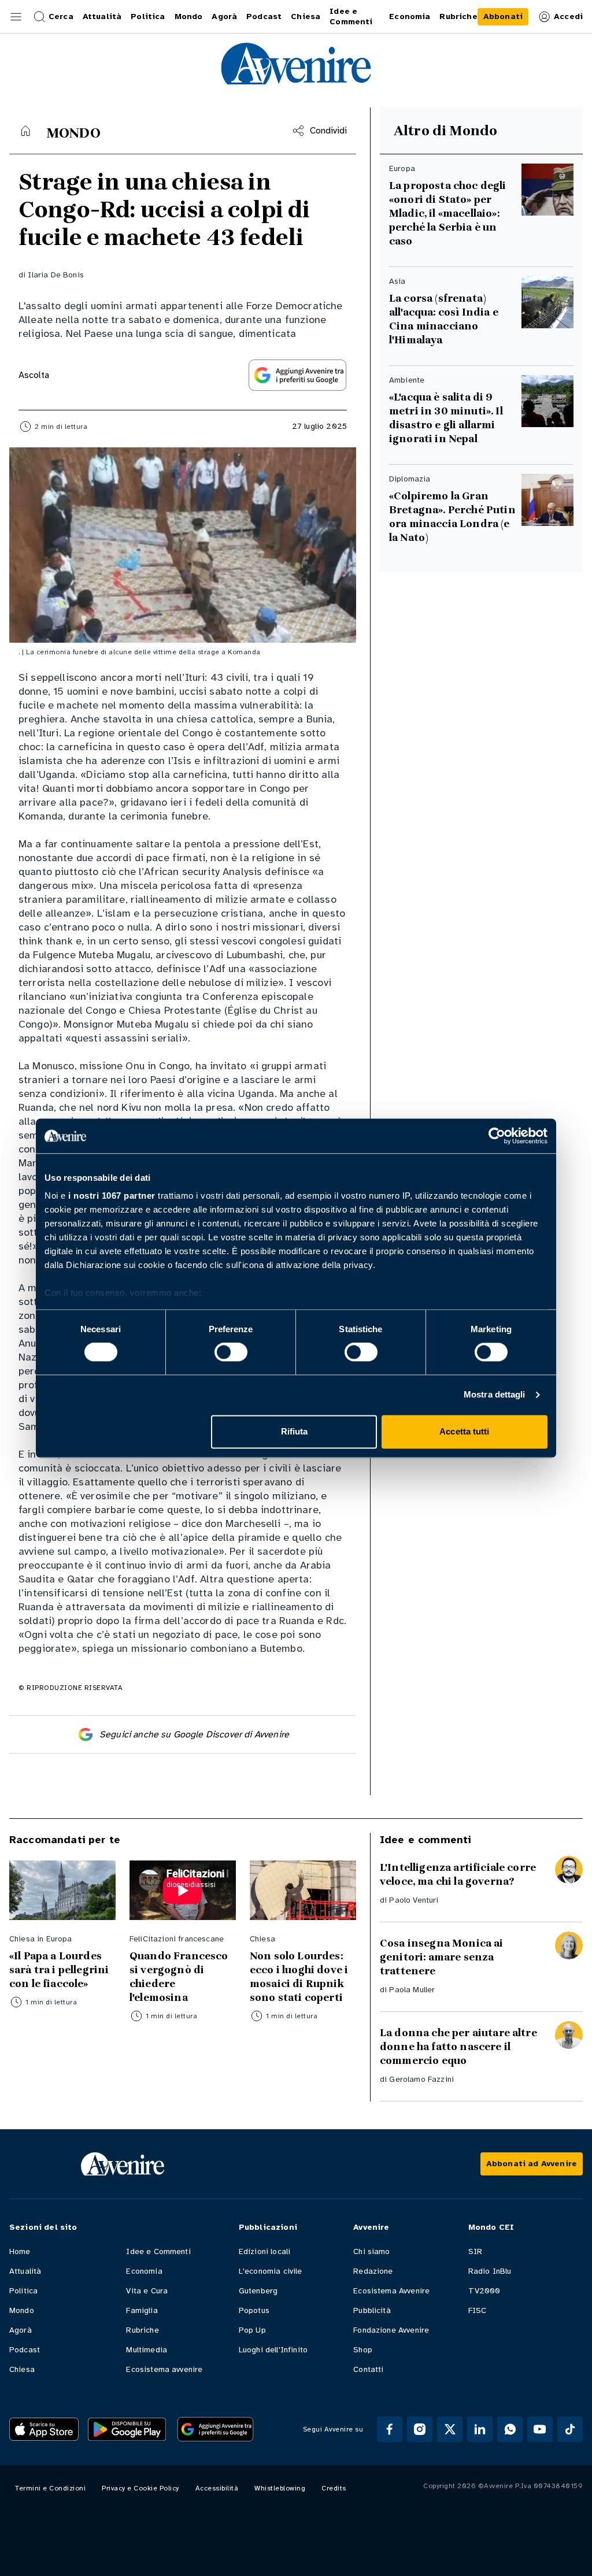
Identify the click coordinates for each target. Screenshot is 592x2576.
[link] (503, 17)
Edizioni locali (264, 2251)
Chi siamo (371, 2251)
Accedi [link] (568, 16)
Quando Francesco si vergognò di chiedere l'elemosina (179, 1977)
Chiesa (22, 2369)
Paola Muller (412, 1990)
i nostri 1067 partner (112, 1196)
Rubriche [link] (458, 16)
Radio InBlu (490, 2271)
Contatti (368, 2369)
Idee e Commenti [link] (351, 16)
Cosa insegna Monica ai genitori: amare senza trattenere (442, 1957)
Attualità (25, 2271)
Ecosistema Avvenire (391, 2291)
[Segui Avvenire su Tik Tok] (570, 2429)
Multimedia (147, 2350)
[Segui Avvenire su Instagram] (420, 2429)
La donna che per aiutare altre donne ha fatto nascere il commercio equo (458, 2047)
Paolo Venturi (414, 1900)
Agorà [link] (224, 16)
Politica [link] (148, 16)
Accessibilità (217, 2488)
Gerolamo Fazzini (421, 2079)
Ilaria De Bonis (55, 275)
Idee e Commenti (158, 2251)
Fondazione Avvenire (391, 2330)
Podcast (25, 2350)
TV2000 (484, 2291)
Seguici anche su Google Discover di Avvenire (194, 1734)
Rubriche (142, 2330)
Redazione (373, 2271)
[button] (16, 17)
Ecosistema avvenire (164, 2369)
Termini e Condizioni (50, 2488)
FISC (478, 2310)
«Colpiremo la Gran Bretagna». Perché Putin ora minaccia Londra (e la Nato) (452, 517)
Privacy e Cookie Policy (140, 2488)
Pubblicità (372, 2310)
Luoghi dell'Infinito (273, 2350)
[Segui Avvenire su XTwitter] (450, 2429)
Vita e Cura (147, 2291)
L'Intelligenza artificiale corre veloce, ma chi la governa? (458, 1874)
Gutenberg (258, 2291)
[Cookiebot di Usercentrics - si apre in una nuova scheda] (497, 1136)
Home (20, 2251)
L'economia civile (271, 2271)
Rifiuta (295, 1431)
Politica (23, 2291)
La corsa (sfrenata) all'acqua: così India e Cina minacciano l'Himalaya (444, 319)
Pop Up (252, 2330)
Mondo (22, 2310)
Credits (334, 2488)
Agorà (21, 2330)
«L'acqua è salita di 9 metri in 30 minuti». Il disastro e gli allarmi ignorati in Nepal (446, 418)
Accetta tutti (464, 1431)
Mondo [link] (189, 16)
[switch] (231, 1352)
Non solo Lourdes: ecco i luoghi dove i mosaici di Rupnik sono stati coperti (299, 1977)
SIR (475, 2251)
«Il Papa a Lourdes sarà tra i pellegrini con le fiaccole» (59, 1970)
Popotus (254, 2310)
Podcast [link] (264, 16)
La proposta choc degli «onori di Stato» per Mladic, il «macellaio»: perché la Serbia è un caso (448, 213)
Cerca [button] (61, 16)
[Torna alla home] (25, 131)
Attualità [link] (102, 16)
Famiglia (142, 2310)
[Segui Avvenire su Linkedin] (480, 2429)
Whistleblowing (280, 2488)
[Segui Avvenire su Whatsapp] (510, 2429)
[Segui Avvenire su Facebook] (390, 2429)
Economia (144, 2271)
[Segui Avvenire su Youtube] (540, 2429)
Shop (363, 2350)
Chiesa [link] (306, 16)
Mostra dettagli (495, 1395)
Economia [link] (410, 16)
